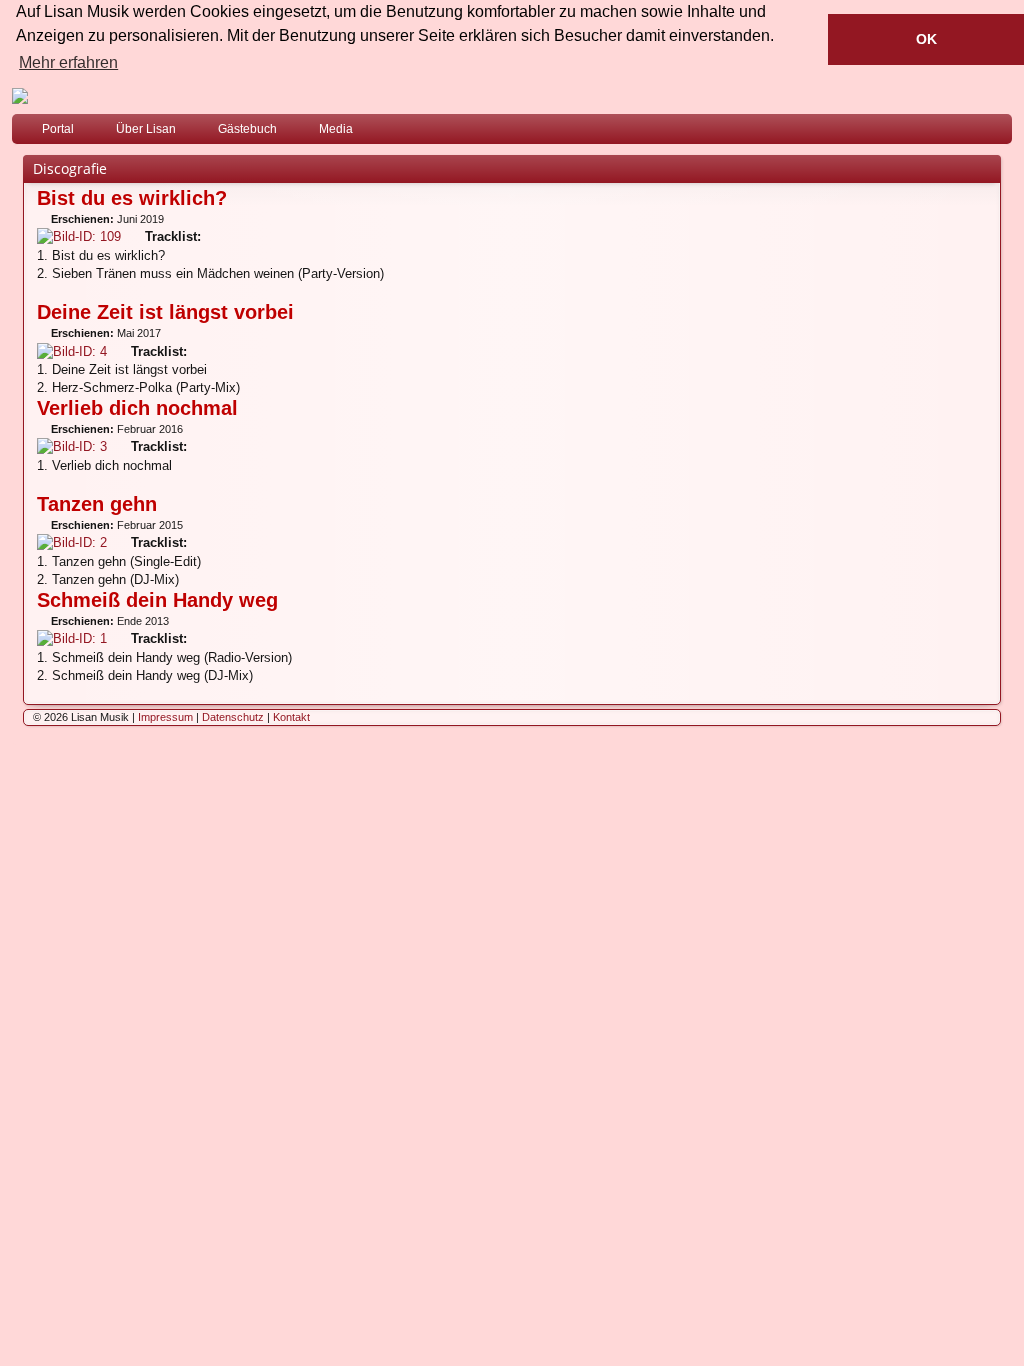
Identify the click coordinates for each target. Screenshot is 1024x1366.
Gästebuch (247, 129)
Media (336, 129)
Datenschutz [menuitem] (233, 717)
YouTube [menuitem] (1001, 133)
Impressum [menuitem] (165, 717)
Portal (58, 129)
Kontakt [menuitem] (291, 717)
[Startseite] (512, 96)
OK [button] (926, 39)
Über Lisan (146, 129)
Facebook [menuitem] (971, 133)
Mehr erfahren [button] (68, 62)
